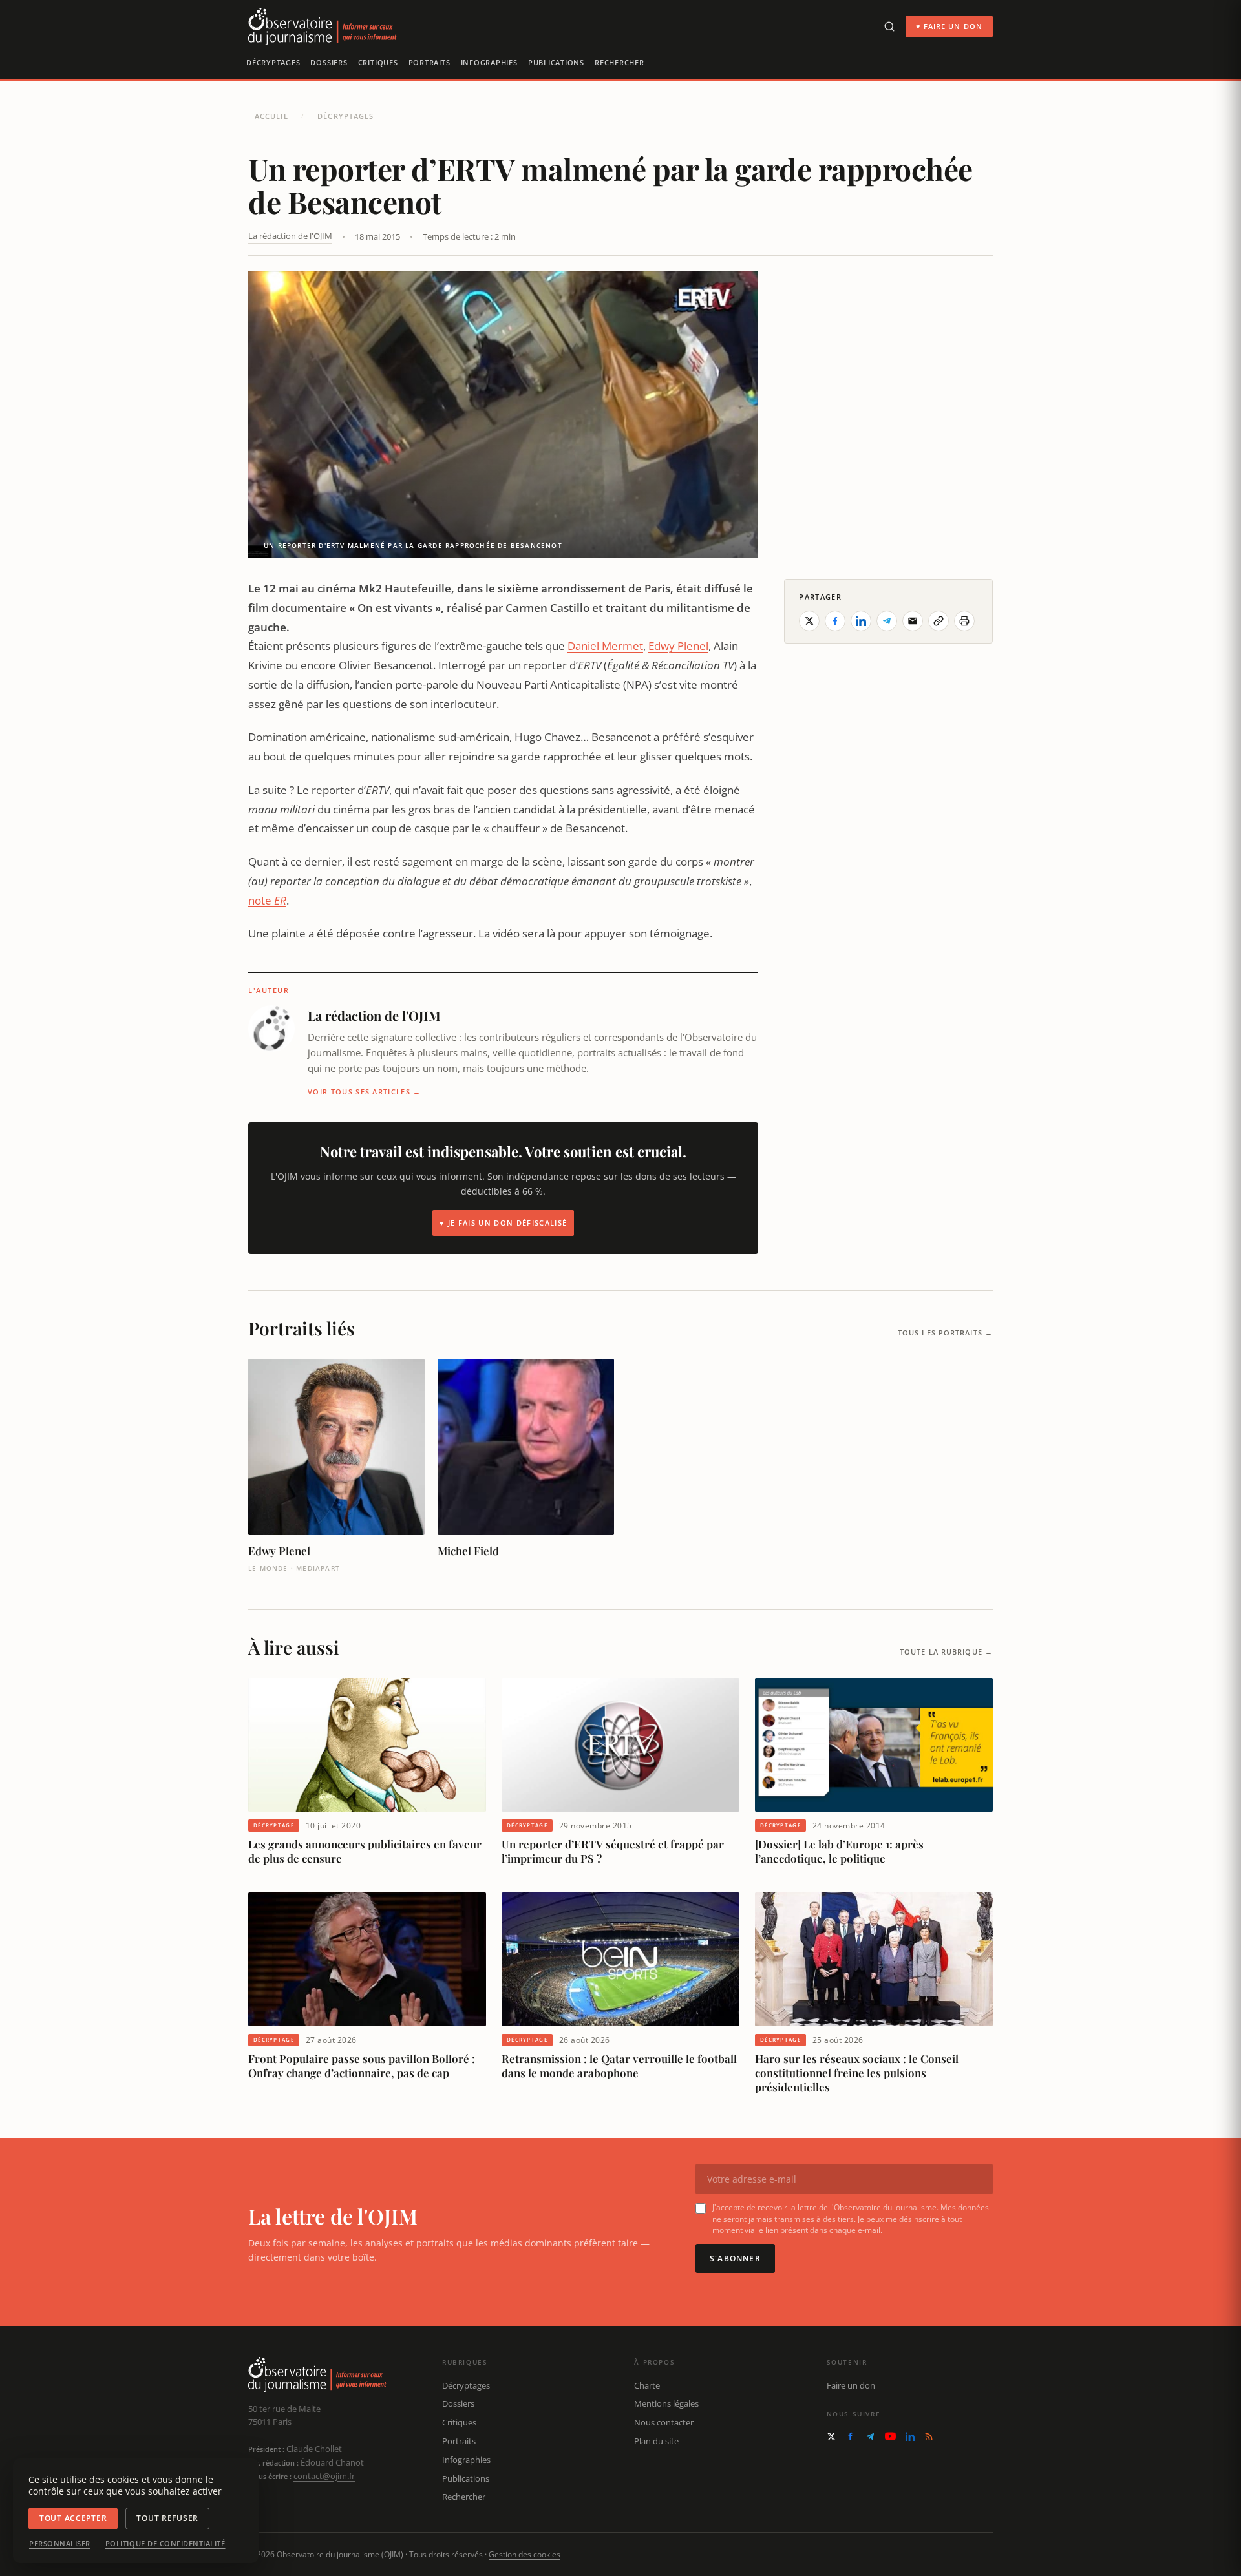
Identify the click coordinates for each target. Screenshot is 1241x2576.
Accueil (271, 116)
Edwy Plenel (678, 646)
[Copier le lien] (939, 621)
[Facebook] (850, 2436)
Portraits (430, 62)
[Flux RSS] (929, 2436)
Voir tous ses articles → (365, 1092)
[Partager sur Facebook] (835, 621)
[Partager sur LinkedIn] (861, 621)
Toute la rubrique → (946, 1652)
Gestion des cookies (525, 2554)
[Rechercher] (889, 26)
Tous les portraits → (945, 1333)
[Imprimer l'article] (964, 621)
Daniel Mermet (605, 646)
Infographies (489, 62)
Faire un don (851, 2385)
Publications (556, 62)
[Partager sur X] (809, 621)
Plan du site (656, 2441)
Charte (647, 2385)
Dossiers (329, 62)
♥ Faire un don (949, 26)
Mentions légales (666, 2403)
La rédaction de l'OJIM (290, 236)
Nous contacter (664, 2422)
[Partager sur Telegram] (887, 621)
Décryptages (273, 62)
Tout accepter (73, 2518)
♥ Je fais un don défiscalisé (503, 1223)
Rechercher (620, 62)
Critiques (378, 62)
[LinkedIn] (910, 2436)
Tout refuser (167, 2518)
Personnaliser (60, 2544)
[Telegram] (870, 2436)
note (267, 900)
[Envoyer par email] (913, 621)
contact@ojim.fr (324, 2476)
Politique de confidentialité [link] (165, 2544)
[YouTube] (890, 2436)
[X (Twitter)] (831, 2436)
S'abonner (735, 2258)
